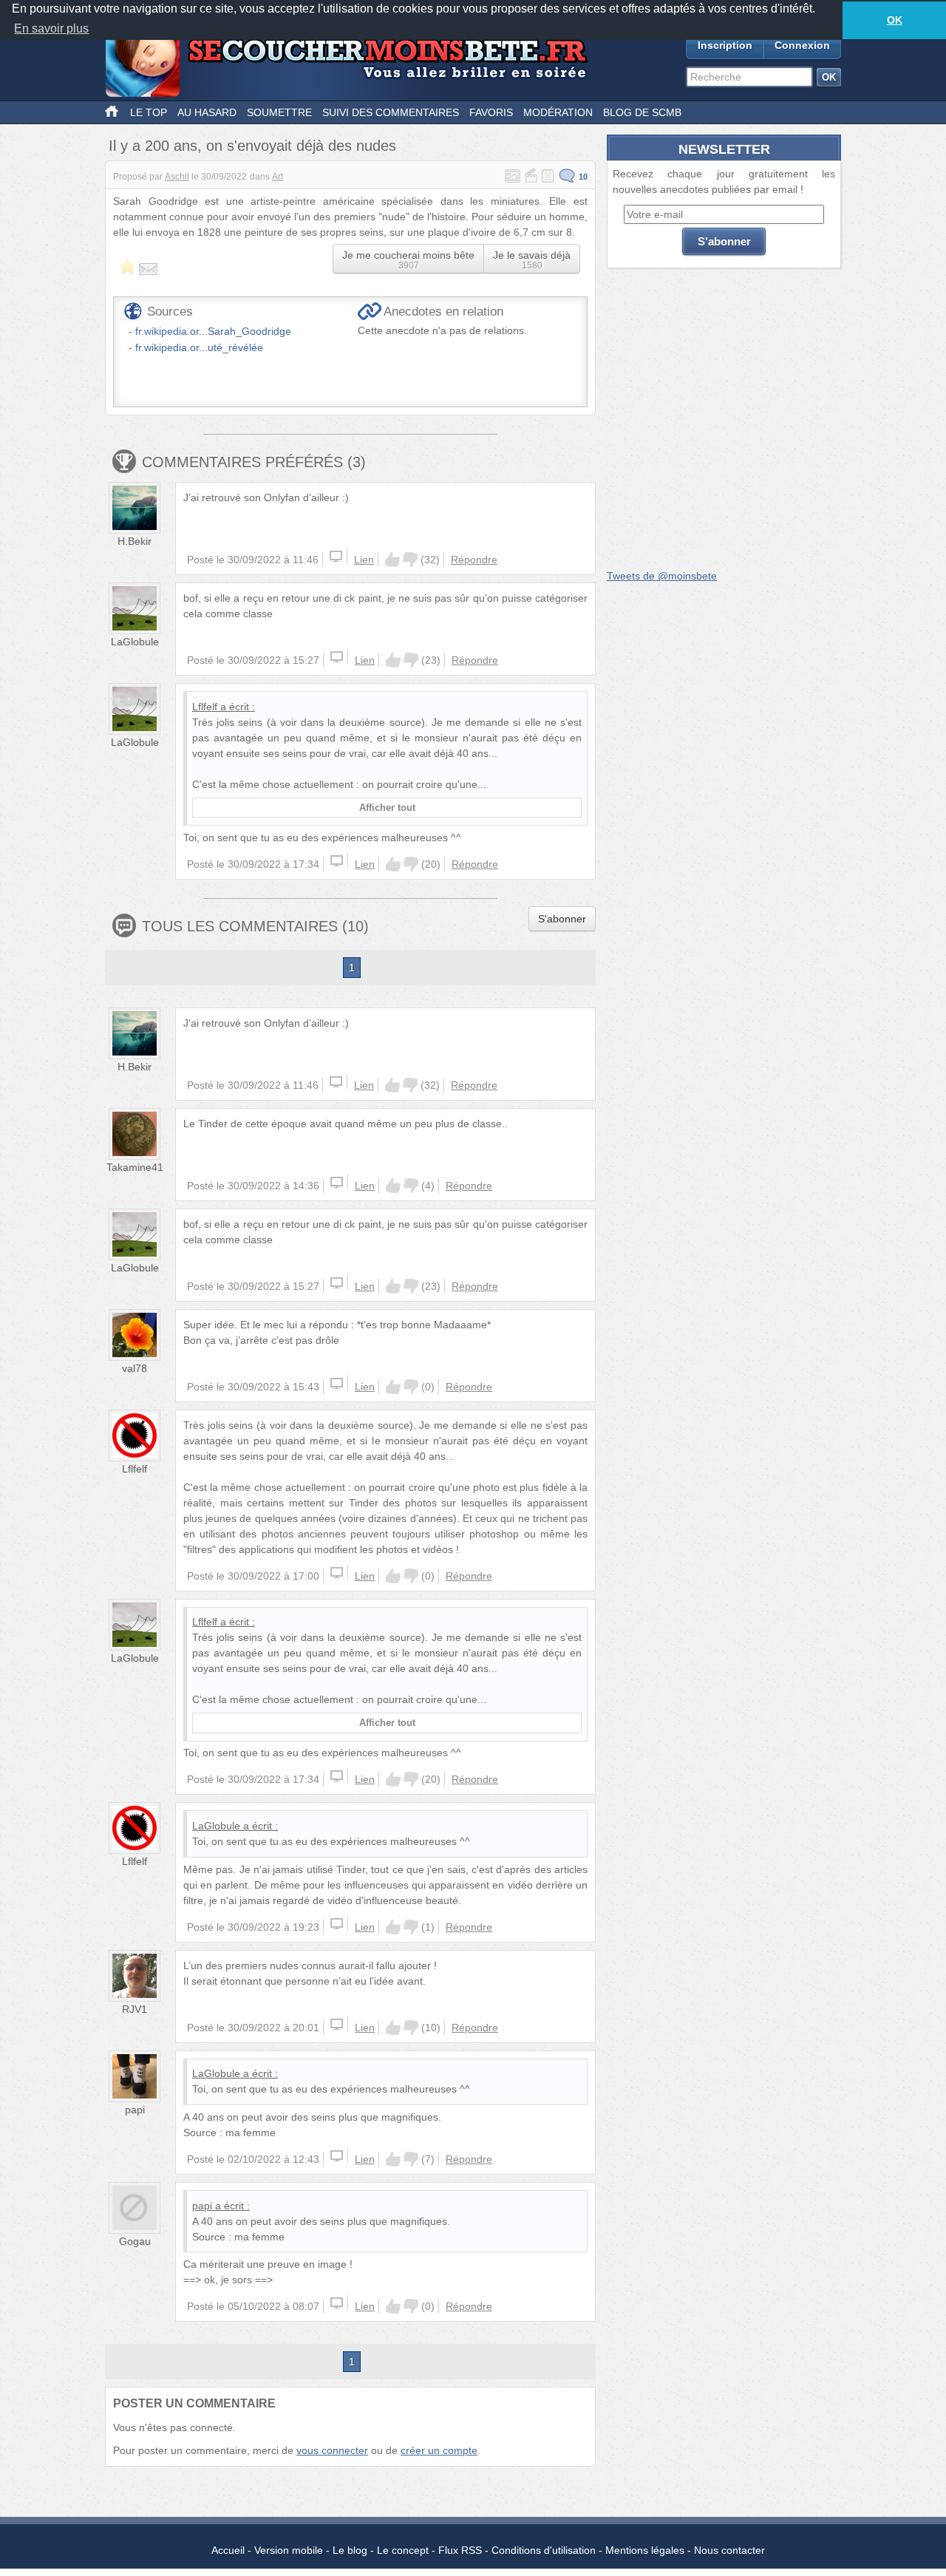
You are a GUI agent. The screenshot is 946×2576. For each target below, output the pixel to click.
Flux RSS (460, 2550)
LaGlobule (135, 642)
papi (135, 2110)
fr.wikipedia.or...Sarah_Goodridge (213, 331)
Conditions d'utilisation (544, 2550)
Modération (558, 112)
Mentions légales (645, 2550)
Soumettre (279, 112)
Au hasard (207, 112)
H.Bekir (135, 541)
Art (278, 177)
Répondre (474, 560)
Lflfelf (205, 707)
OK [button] (895, 20)
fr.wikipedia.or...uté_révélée (199, 347)
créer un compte (439, 2450)
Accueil (228, 2550)
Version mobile (289, 2550)
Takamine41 (135, 1167)
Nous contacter (729, 2550)
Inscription (725, 45)
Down (410, 560)
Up (392, 560)
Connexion (802, 45)
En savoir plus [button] (51, 28)
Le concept (403, 2550)
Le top (149, 112)
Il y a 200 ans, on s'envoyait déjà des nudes (252, 146)
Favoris (491, 112)
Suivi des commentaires (391, 112)
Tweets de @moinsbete (662, 576)
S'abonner (562, 919)
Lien (364, 560)
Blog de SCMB (642, 112)
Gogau (135, 2241)
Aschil (177, 177)
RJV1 (135, 2009)
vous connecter (332, 2450)
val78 (135, 1368)
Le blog (350, 2550)
